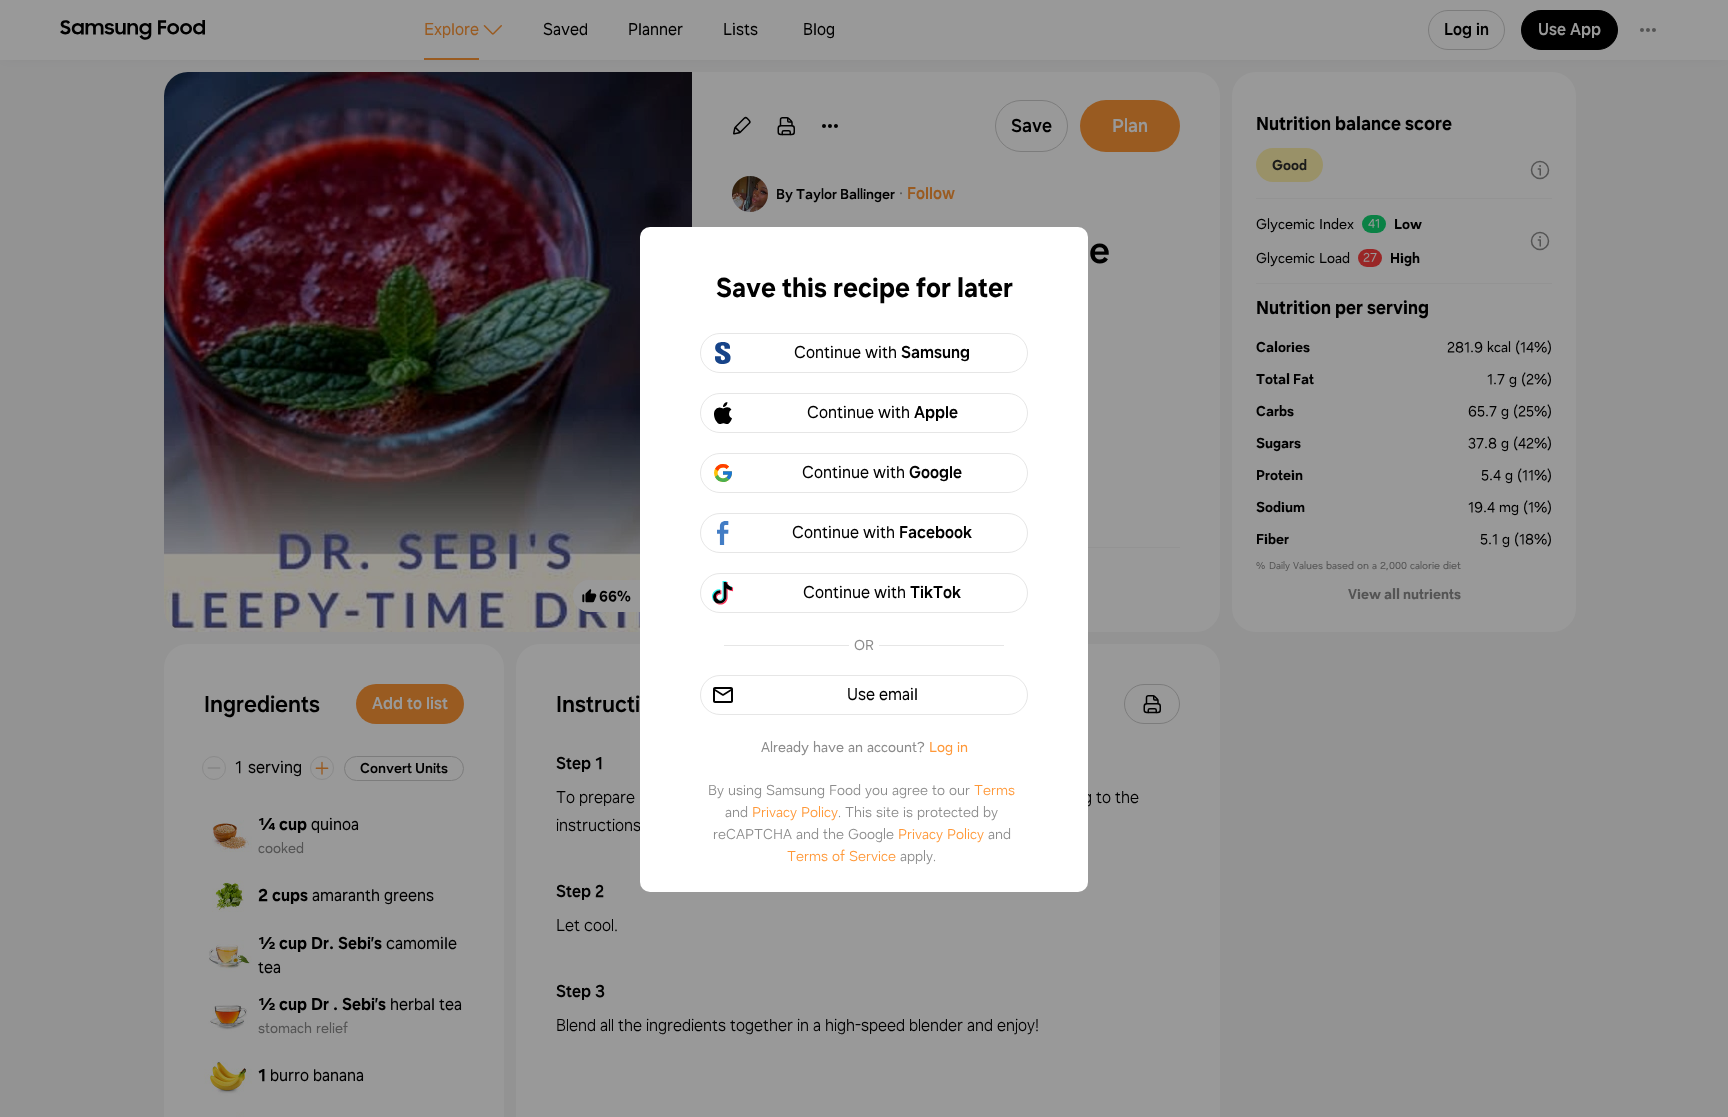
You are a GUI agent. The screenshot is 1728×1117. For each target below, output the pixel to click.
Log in (948, 747)
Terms (994, 790)
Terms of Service (841, 856)
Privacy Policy (795, 812)
